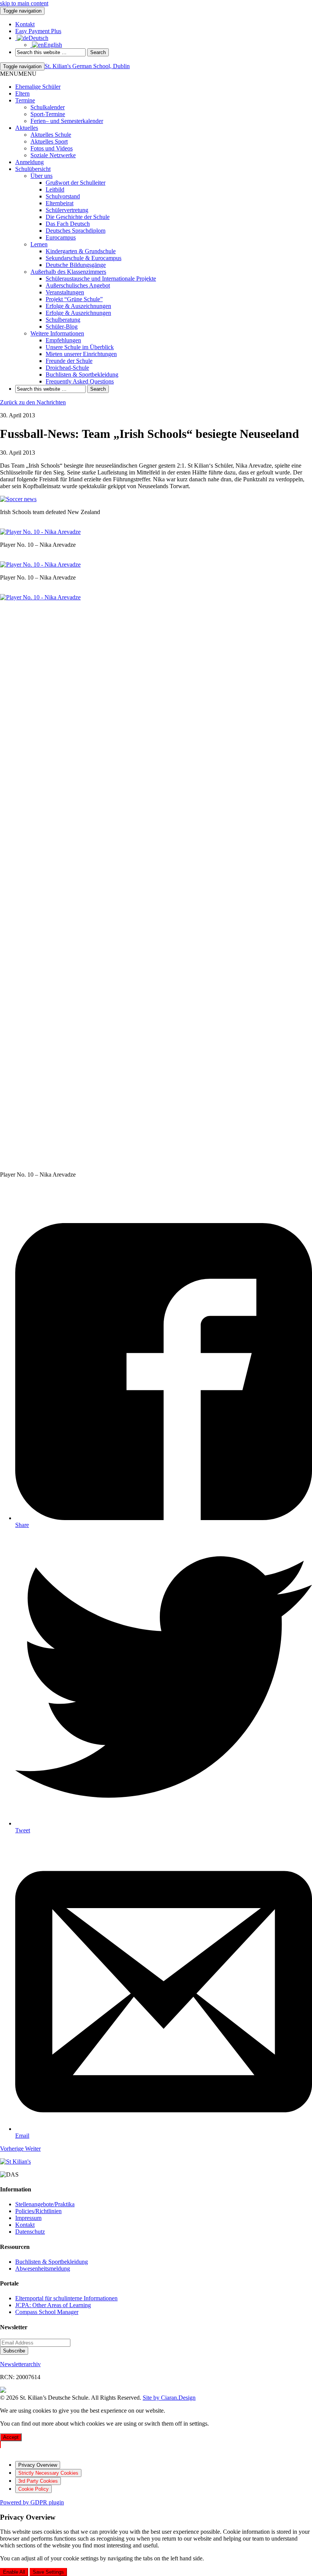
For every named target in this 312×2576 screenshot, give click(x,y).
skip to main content (24, 3)
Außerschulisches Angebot (78, 285)
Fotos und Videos (52, 148)
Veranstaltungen (65, 292)
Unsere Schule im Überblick (80, 347)
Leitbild (55, 189)
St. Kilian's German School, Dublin (87, 66)
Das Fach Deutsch (68, 224)
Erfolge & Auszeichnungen (78, 306)
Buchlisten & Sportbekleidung (82, 375)
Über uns (41, 176)
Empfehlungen (63, 340)
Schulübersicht (33, 169)
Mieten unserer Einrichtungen (81, 354)
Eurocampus (61, 237)
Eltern (22, 93)
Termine (25, 100)
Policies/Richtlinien (38, 2211)
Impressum (28, 2218)
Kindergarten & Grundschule (81, 251)
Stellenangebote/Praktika (45, 2204)
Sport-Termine (48, 114)
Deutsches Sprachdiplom (76, 231)
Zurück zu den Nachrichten (33, 402)
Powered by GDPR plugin (32, 2502)
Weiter (33, 2149)
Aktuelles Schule (51, 135)
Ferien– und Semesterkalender (67, 121)
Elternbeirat (60, 203)
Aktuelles (27, 128)
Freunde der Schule (69, 361)
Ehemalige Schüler (38, 87)
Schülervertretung (67, 210)
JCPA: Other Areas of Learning (53, 2305)
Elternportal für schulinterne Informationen (66, 2298)
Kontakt (25, 2225)
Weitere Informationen (57, 333)
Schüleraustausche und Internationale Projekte (101, 279)
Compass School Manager (47, 2312)
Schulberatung (63, 320)
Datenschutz (30, 2232)
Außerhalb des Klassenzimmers (68, 272)
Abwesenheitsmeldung (43, 2269)
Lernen (39, 244)
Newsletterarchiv (20, 2364)
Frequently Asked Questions (80, 381)
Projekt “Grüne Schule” (74, 299)
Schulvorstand (63, 196)
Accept (11, 2437)
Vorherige (13, 2149)
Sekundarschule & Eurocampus (84, 258)
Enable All (14, 2572)
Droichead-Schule (67, 368)
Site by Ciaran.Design (169, 2398)
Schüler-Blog (62, 327)
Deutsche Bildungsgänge (76, 265)
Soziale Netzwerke (53, 155)
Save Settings (48, 2572)
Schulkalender (48, 107)
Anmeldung (29, 162)
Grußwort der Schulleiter (76, 183)
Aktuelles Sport (49, 141)
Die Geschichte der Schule (78, 217)
